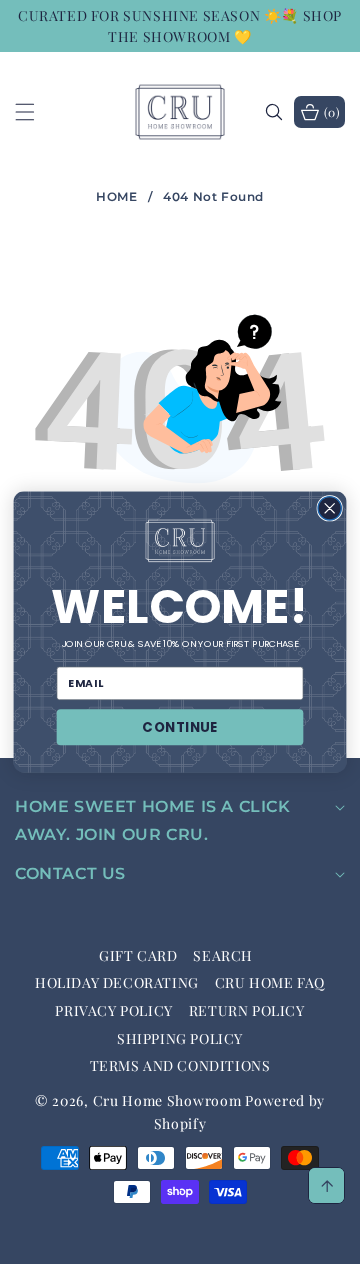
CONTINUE (179, 727)
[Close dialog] (329, 508)
